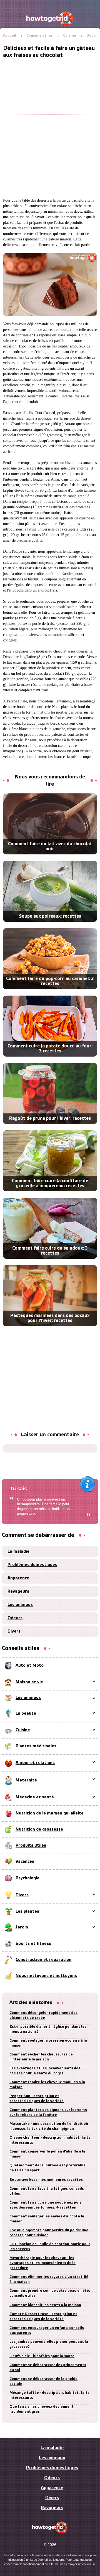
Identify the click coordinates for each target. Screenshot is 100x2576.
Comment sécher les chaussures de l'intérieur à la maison (41, 2057)
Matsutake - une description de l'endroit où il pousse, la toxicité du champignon (49, 2126)
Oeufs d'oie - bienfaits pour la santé (42, 2356)
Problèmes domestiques (32, 1565)
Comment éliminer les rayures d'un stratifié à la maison (49, 2279)
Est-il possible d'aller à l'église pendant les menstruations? (48, 2029)
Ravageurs (18, 1592)
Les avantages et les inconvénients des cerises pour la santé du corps (45, 2071)
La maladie (18, 1552)
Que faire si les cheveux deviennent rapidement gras (42, 2409)
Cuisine (70, 36)
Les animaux (20, 1605)
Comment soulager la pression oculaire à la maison (48, 2043)
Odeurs (15, 1618)
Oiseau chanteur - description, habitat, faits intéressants (50, 2140)
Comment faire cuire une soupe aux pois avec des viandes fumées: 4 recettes (45, 2205)
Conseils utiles (40, 36)
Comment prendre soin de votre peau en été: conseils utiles (50, 2293)
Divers (14, 1631)
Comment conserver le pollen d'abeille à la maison (47, 2154)
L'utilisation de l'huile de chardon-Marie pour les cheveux (50, 2247)
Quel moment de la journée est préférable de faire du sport (47, 2168)
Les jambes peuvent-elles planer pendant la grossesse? (49, 2344)
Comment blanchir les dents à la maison (45, 2305)
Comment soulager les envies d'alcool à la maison (47, 2219)
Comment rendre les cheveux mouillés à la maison (47, 2085)
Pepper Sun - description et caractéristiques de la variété (37, 2099)
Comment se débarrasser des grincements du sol (48, 2368)
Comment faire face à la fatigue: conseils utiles (47, 2191)
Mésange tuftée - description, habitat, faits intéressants (49, 2395)
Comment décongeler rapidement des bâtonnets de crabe (43, 2015)
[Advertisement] (50, 109)
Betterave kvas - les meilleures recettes (46, 2180)
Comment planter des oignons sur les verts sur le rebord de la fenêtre (48, 2112)
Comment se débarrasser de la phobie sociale (43, 2381)
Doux (91, 36)
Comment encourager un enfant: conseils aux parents (47, 2330)
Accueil (10, 36)
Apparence (18, 1578)
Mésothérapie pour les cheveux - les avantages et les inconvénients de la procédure (42, 2263)
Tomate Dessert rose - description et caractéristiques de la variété (43, 2317)
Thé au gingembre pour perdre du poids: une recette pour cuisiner (49, 2233)
